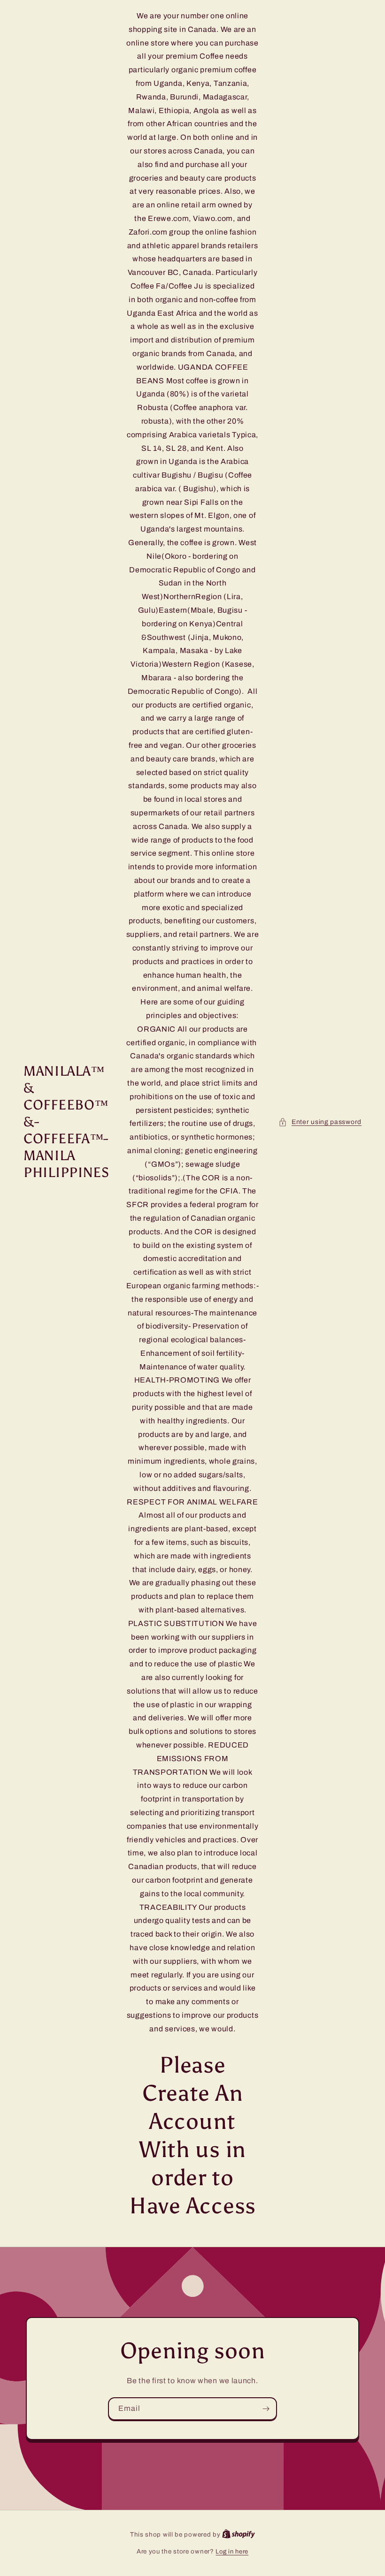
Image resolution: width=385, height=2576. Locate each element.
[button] (320, 1122)
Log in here (232, 2552)
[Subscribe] (266, 2409)
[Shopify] (239, 2535)
